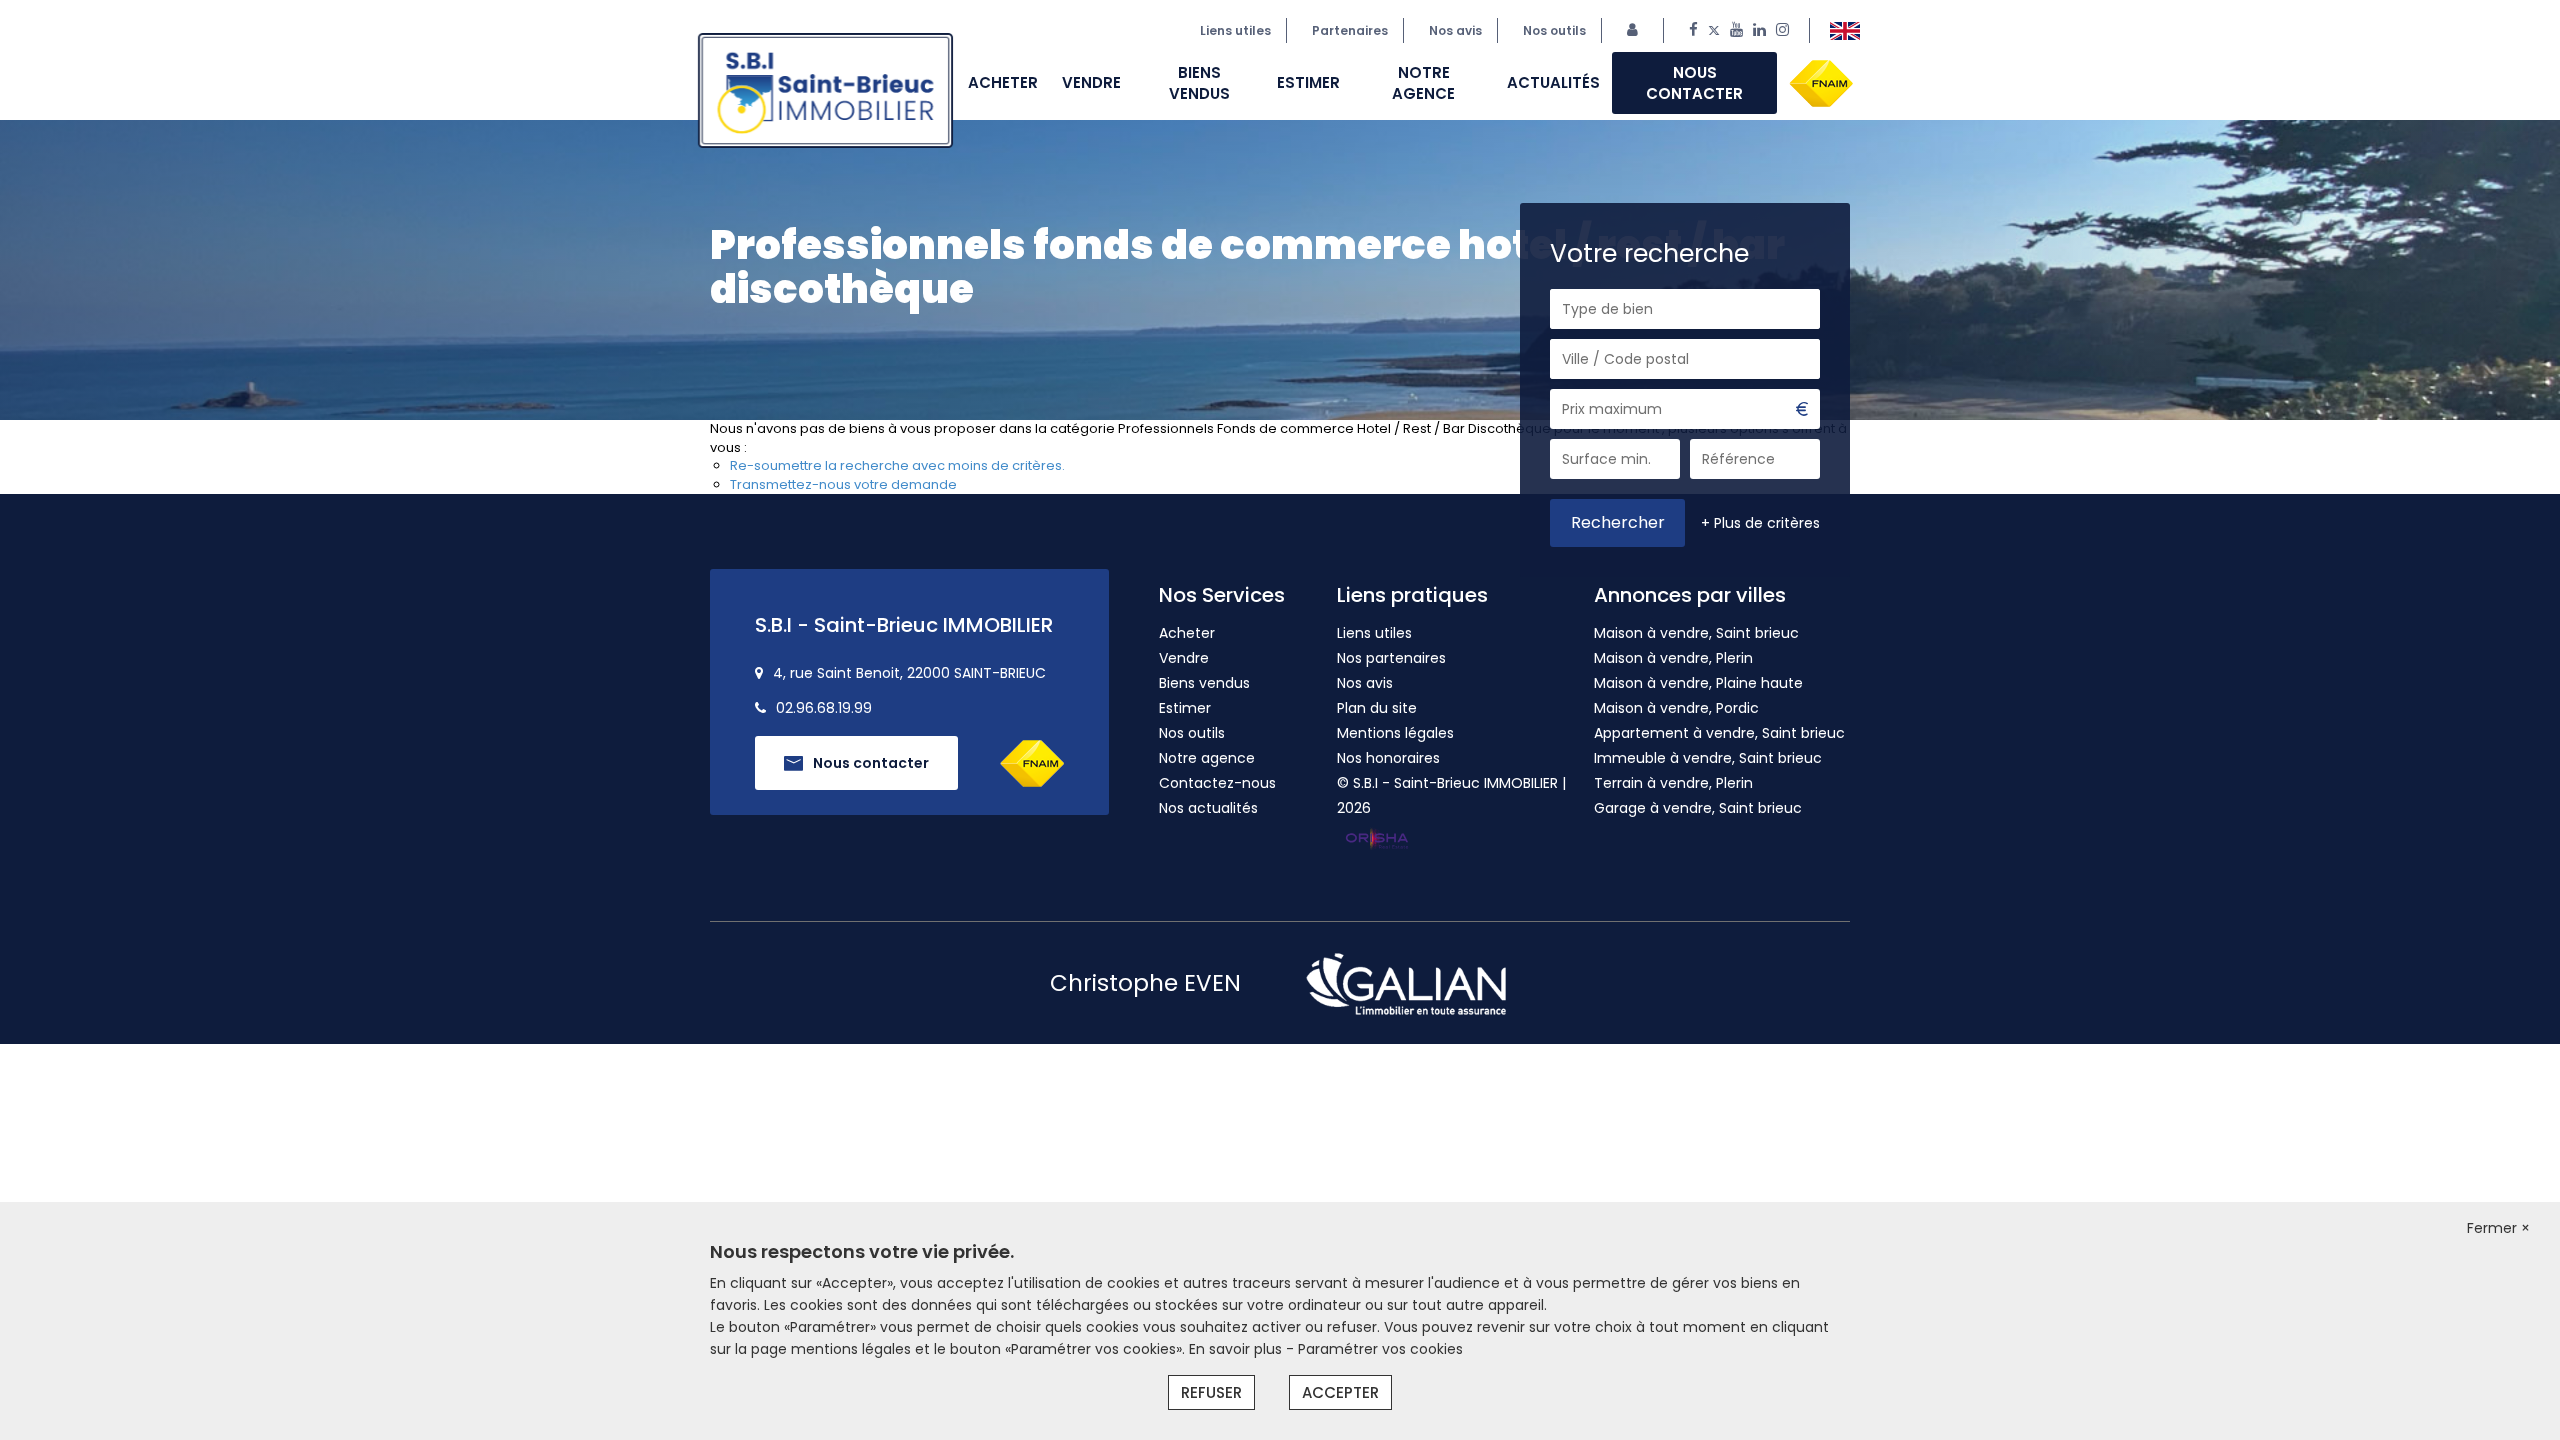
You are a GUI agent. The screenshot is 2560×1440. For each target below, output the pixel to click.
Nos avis (1365, 683)
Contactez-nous (1217, 783)
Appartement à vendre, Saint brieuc (1719, 733)
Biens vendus (1199, 83)
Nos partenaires (1391, 658)
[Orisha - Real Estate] (1377, 840)
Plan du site (1377, 708)
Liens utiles (1235, 30)
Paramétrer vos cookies (1380, 1349)
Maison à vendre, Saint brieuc (1696, 633)
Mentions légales (1395, 733)
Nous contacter (1694, 83)
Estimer (1308, 82)
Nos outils (1554, 30)
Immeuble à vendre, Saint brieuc (1708, 758)
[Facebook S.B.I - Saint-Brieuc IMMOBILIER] (1693, 30)
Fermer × (2498, 1228)
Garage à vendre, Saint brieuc (1698, 808)
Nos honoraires (1388, 758)
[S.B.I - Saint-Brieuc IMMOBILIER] (1845, 30)
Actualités (1553, 82)
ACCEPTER (1340, 1392)
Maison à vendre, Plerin (1673, 658)
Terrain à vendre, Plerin (1673, 783)
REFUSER (1211, 1392)
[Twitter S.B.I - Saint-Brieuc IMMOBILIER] (1714, 30)
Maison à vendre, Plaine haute (1698, 683)
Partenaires (1350, 30)
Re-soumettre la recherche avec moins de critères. (897, 465)
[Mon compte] (1637, 30)
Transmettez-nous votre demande (843, 484)
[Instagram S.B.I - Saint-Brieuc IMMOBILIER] (1782, 30)
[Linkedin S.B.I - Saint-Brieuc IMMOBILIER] (1759, 30)
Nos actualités (1208, 808)
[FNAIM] (1821, 81)
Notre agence (1423, 83)
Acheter (1003, 82)
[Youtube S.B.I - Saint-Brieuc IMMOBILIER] (1736, 30)
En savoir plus (1237, 1349)
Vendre (1091, 82)
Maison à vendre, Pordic (1676, 708)
